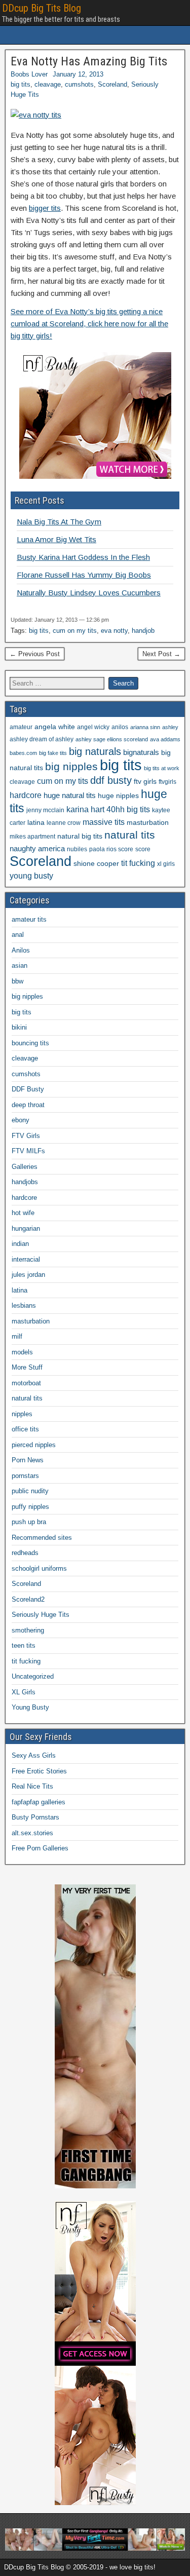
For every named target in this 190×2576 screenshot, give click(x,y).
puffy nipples (30, 1507)
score (143, 849)
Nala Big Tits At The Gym (59, 522)
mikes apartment (32, 837)
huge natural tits (70, 795)
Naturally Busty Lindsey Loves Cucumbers (89, 593)
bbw (17, 981)
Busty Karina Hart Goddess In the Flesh (83, 557)
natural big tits (80, 836)
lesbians (24, 1305)
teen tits (24, 1645)
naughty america (37, 849)
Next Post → (161, 654)
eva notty (114, 631)
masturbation (148, 823)
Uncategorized (33, 1676)
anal (18, 935)
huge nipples (118, 796)
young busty (31, 876)
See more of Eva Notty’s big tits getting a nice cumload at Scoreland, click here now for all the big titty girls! (89, 324)
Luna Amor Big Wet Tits (56, 539)
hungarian (26, 1228)
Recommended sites (42, 1538)
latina (36, 823)
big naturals (95, 751)
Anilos (21, 950)
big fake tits (53, 753)
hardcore (26, 795)
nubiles (77, 849)
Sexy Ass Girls (34, 1755)
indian (20, 1244)
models (22, 1352)
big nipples (71, 766)
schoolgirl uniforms (39, 1568)
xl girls (166, 864)
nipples (22, 1414)
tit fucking (138, 863)
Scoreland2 (28, 1599)
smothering (28, 1630)
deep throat (28, 1105)
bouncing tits (30, 1043)
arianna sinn (145, 727)
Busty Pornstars (35, 1817)
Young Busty (30, 1707)
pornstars (25, 1476)
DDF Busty (28, 1089)
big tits (21, 84)
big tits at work (162, 768)
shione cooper (96, 864)
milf (17, 1336)
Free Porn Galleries (40, 1848)
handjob (143, 631)
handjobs (25, 1182)
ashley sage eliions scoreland (112, 739)
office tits (25, 1429)
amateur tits (29, 919)
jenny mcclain (45, 810)
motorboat (26, 1383)
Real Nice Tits (32, 1786)
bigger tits (45, 208)
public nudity (30, 1491)
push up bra (29, 1522)
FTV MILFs (28, 1151)
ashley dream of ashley (42, 739)
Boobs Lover (29, 74)
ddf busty (111, 780)
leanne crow (64, 823)
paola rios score (111, 849)
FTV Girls (26, 1136)
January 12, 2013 (78, 74)
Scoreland (112, 84)
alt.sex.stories (32, 1833)
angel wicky (93, 727)
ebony (21, 1120)
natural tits (130, 835)
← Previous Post (35, 654)
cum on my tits (75, 631)
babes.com (23, 753)
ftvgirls (167, 782)
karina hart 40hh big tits (108, 809)
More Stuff (27, 1367)
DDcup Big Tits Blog (42, 8)
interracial (26, 1259)
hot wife (23, 1213)
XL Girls (24, 1692)
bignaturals (141, 752)
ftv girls (145, 782)
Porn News (28, 1460)
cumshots (79, 84)
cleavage (48, 84)
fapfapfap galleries (39, 1802)
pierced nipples (34, 1445)
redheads (25, 1553)
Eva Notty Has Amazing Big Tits (89, 61)
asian (20, 965)
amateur (21, 727)
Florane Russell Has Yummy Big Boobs (84, 575)
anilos (120, 727)
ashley (170, 727)
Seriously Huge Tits (41, 1615)
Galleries (25, 1167)
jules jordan (28, 1275)
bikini (19, 1027)
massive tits (104, 822)
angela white (55, 727)
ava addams (165, 739)
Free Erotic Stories (39, 1771)
